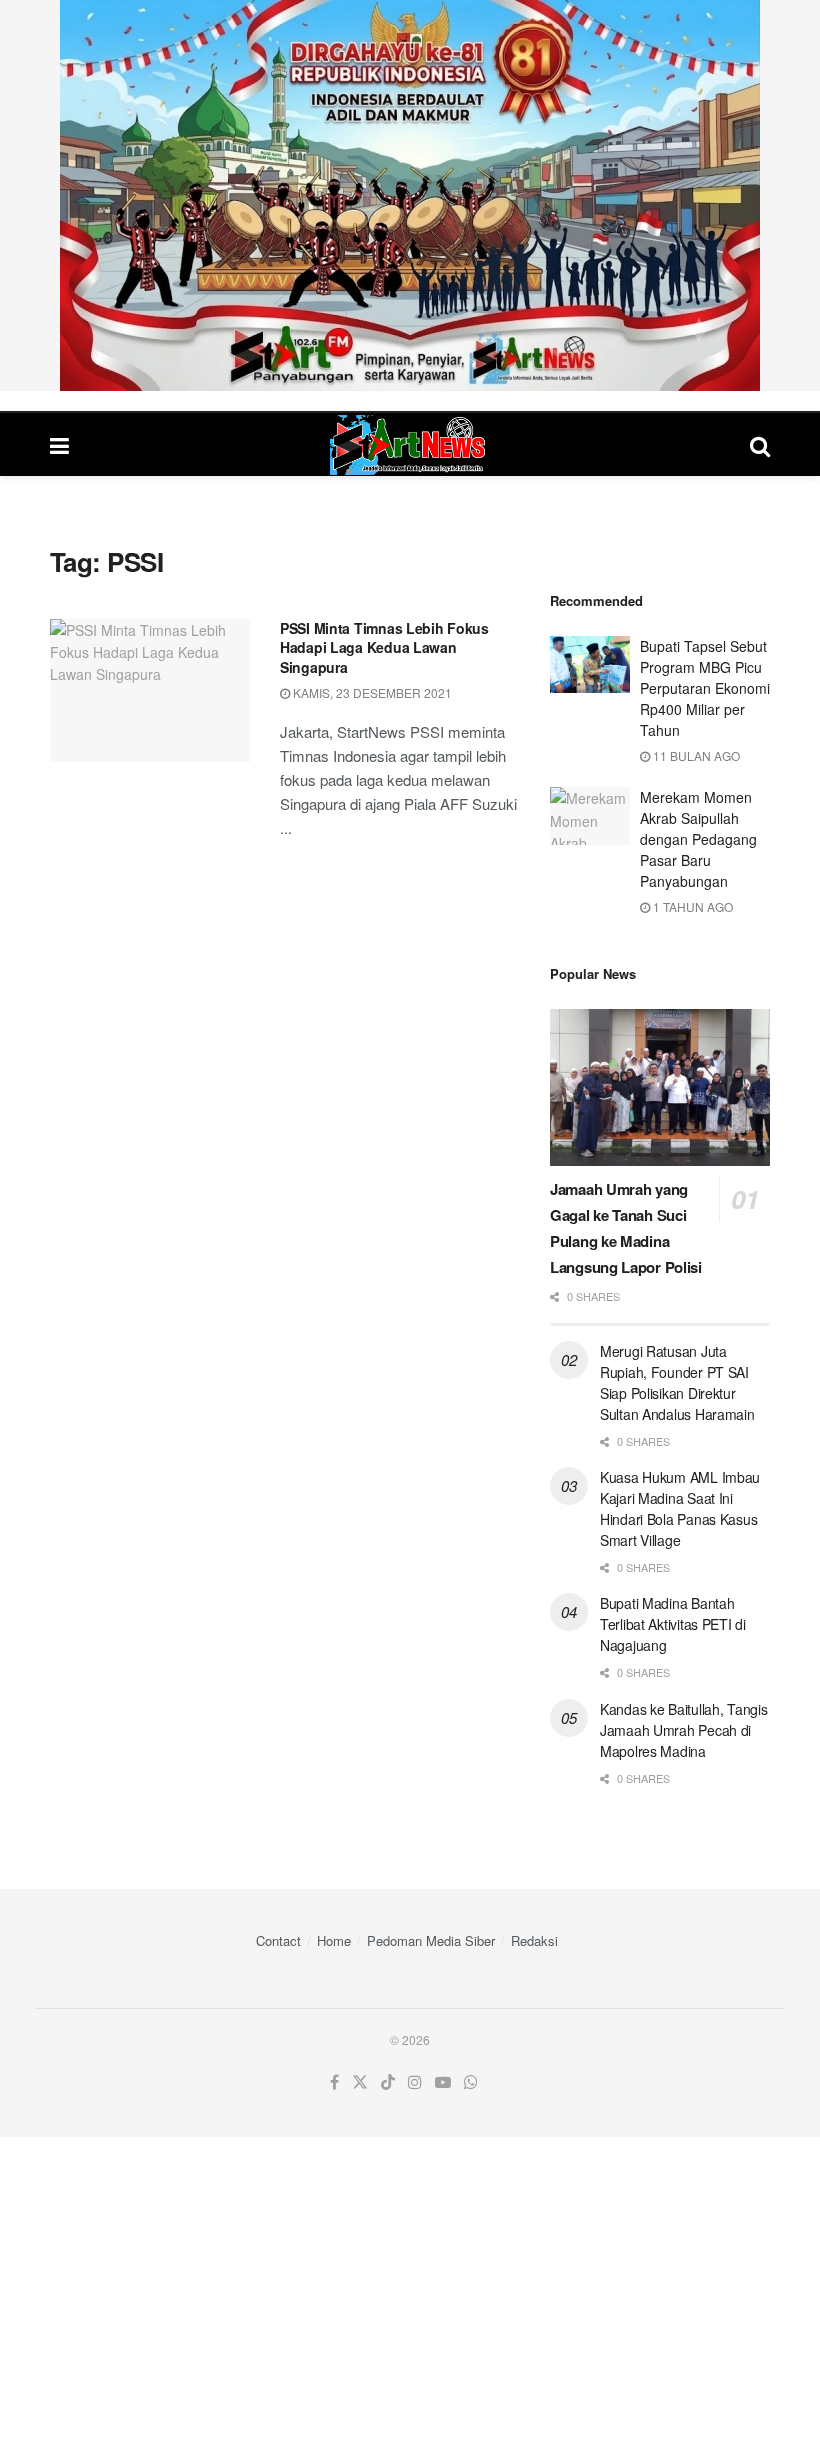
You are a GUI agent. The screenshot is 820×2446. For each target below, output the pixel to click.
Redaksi (534, 1940)
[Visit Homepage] (410, 445)
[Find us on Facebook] (334, 2082)
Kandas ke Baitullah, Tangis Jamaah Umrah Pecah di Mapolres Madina (683, 1730)
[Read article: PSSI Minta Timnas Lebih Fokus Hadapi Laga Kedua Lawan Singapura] (150, 690)
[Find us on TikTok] (388, 2083)
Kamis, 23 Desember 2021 (371, 692)
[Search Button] (760, 444)
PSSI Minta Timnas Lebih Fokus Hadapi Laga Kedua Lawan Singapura (384, 647)
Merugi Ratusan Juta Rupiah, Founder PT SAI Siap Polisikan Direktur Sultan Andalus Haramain (677, 1382)
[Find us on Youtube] (443, 2082)
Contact (278, 1940)
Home (334, 1940)
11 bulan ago (695, 755)
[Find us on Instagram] (415, 2082)
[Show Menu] (59, 444)
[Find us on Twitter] (360, 2082)
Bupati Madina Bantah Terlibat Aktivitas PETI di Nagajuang (673, 1624)
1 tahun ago (691, 906)
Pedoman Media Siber (431, 1940)
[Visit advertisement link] (410, 195)
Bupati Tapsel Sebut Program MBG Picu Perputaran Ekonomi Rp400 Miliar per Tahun (705, 688)
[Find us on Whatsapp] (471, 2082)
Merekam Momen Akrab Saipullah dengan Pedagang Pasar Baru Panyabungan (698, 839)
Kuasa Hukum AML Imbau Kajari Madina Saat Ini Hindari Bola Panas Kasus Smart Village (680, 1508)
